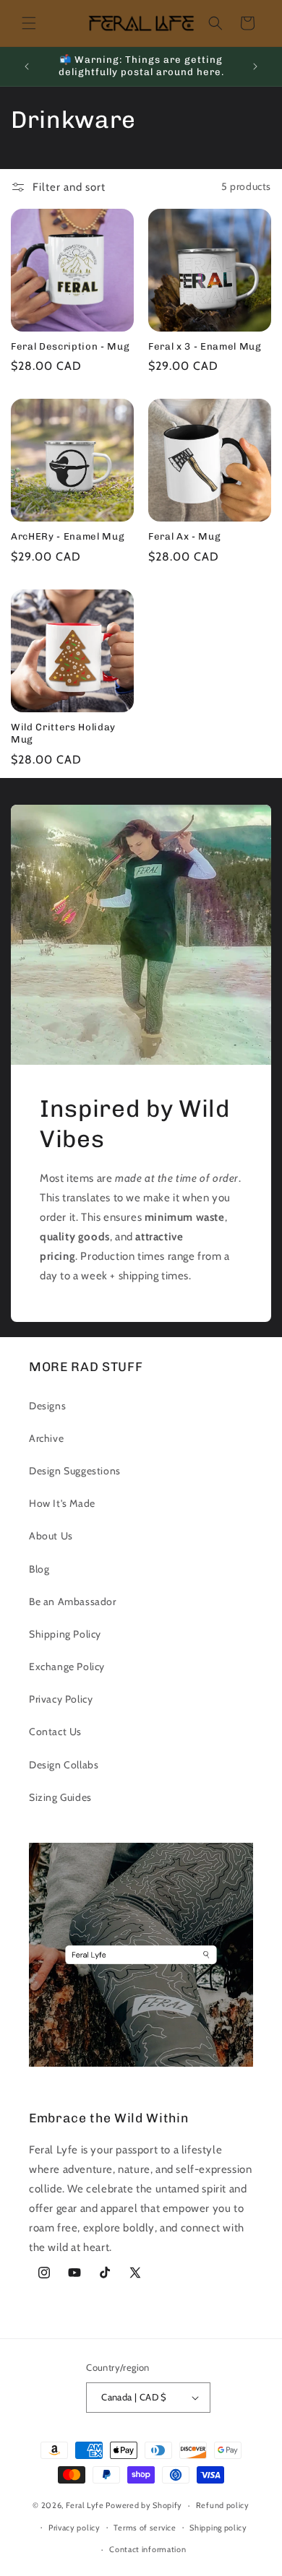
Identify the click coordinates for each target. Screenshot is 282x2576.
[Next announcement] (255, 66)
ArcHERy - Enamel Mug (68, 536)
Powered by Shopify (144, 2505)
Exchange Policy (67, 1667)
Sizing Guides (60, 1797)
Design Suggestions (75, 1471)
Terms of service (145, 2528)
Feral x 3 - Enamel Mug (205, 346)
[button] (29, 23)
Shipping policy (218, 2528)
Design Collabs (64, 1765)
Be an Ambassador (73, 1602)
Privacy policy (74, 2528)
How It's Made (62, 1503)
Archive (46, 1438)
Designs (47, 1406)
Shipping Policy (65, 1634)
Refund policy (223, 2505)
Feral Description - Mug (70, 346)
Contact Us (55, 1732)
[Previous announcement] (27, 66)
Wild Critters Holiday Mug (63, 733)
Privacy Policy (61, 1699)
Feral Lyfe (85, 2505)
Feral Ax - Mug (184, 536)
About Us (51, 1536)
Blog (39, 1569)
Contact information (148, 2549)
